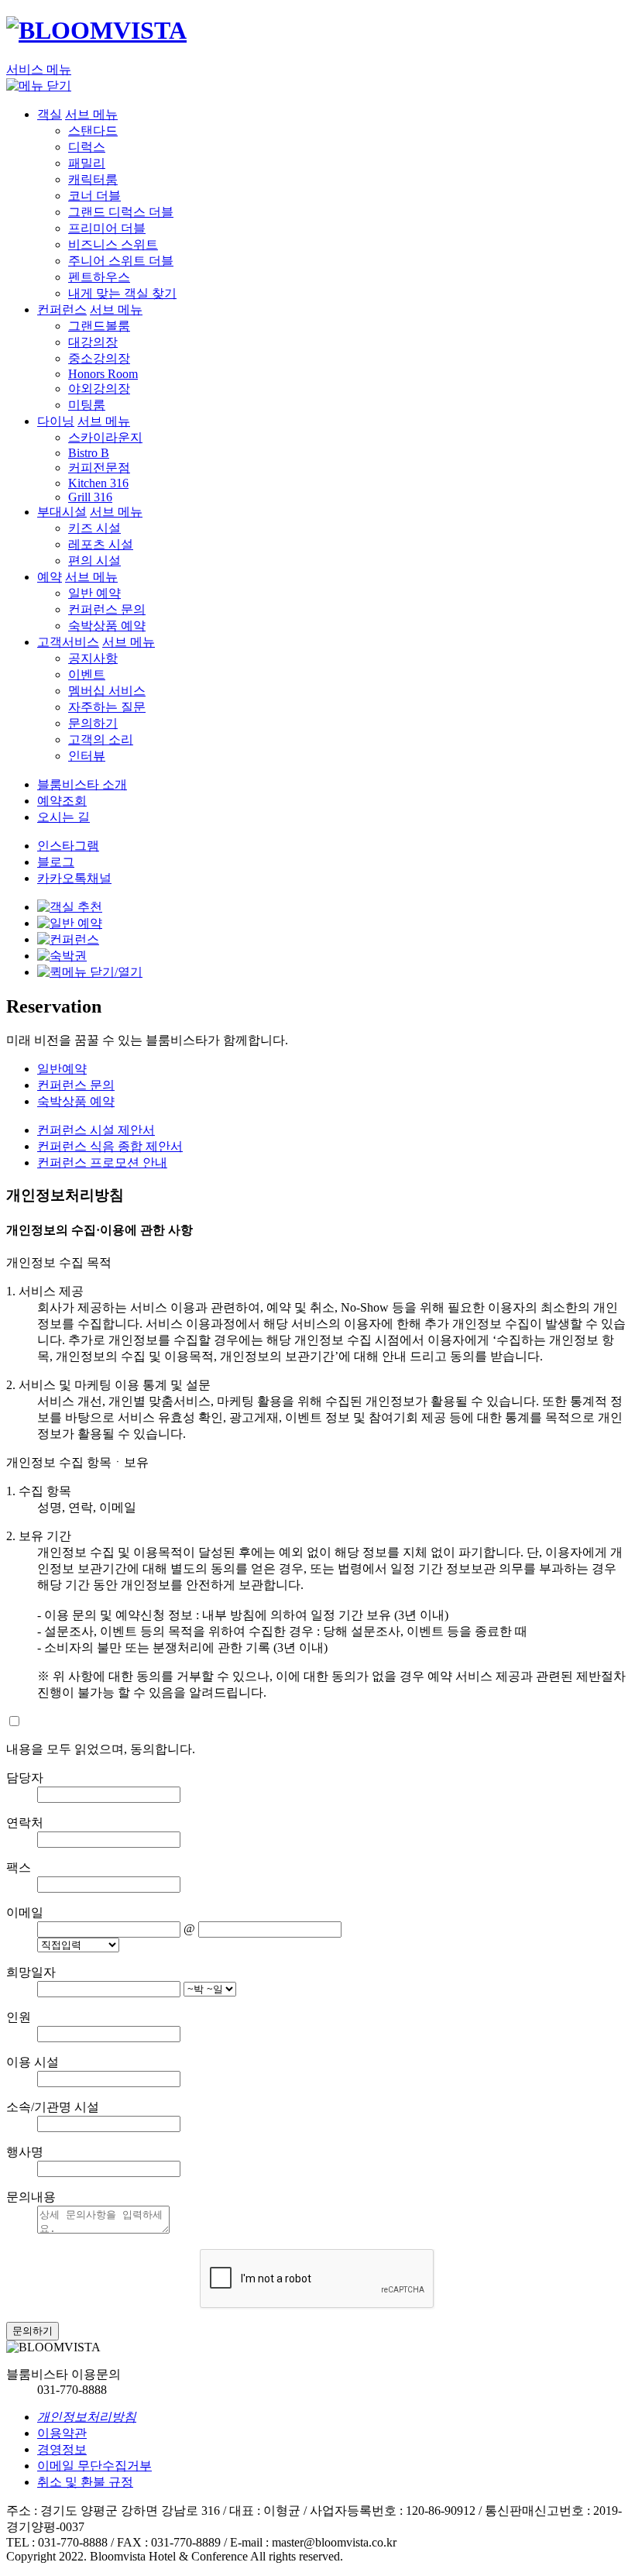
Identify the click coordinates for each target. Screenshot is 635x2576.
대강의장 (93, 342)
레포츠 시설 (101, 544)
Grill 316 (90, 497)
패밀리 (87, 163)
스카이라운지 (105, 437)
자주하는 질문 (107, 707)
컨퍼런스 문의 (107, 609)
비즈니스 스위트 (113, 244)
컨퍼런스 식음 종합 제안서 (110, 1146)
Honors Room (103, 374)
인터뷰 (87, 756)
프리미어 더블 (107, 228)
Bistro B (89, 453)
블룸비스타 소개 (82, 784)
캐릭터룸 (93, 179)
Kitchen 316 (98, 483)
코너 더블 (94, 196)
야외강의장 (99, 389)
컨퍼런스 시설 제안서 (96, 1130)
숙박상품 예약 (107, 626)
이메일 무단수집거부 (94, 2466)
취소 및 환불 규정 (85, 2482)
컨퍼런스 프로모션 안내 (102, 1162)
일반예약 (62, 1069)
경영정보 (62, 2449)
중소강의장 (99, 358)
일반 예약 (94, 593)
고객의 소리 (101, 739)
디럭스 (87, 147)
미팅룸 (87, 405)
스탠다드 (93, 131)
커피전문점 (99, 468)
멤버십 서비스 (107, 691)
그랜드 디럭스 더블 (121, 212)
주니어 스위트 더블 (121, 261)
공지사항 (93, 658)
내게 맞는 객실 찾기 (122, 293)
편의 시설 (94, 561)
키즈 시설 (94, 528)
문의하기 (93, 723)
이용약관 (62, 2433)
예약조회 (62, 801)
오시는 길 (63, 817)
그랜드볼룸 (99, 326)
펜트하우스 (99, 277)
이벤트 (87, 674)
